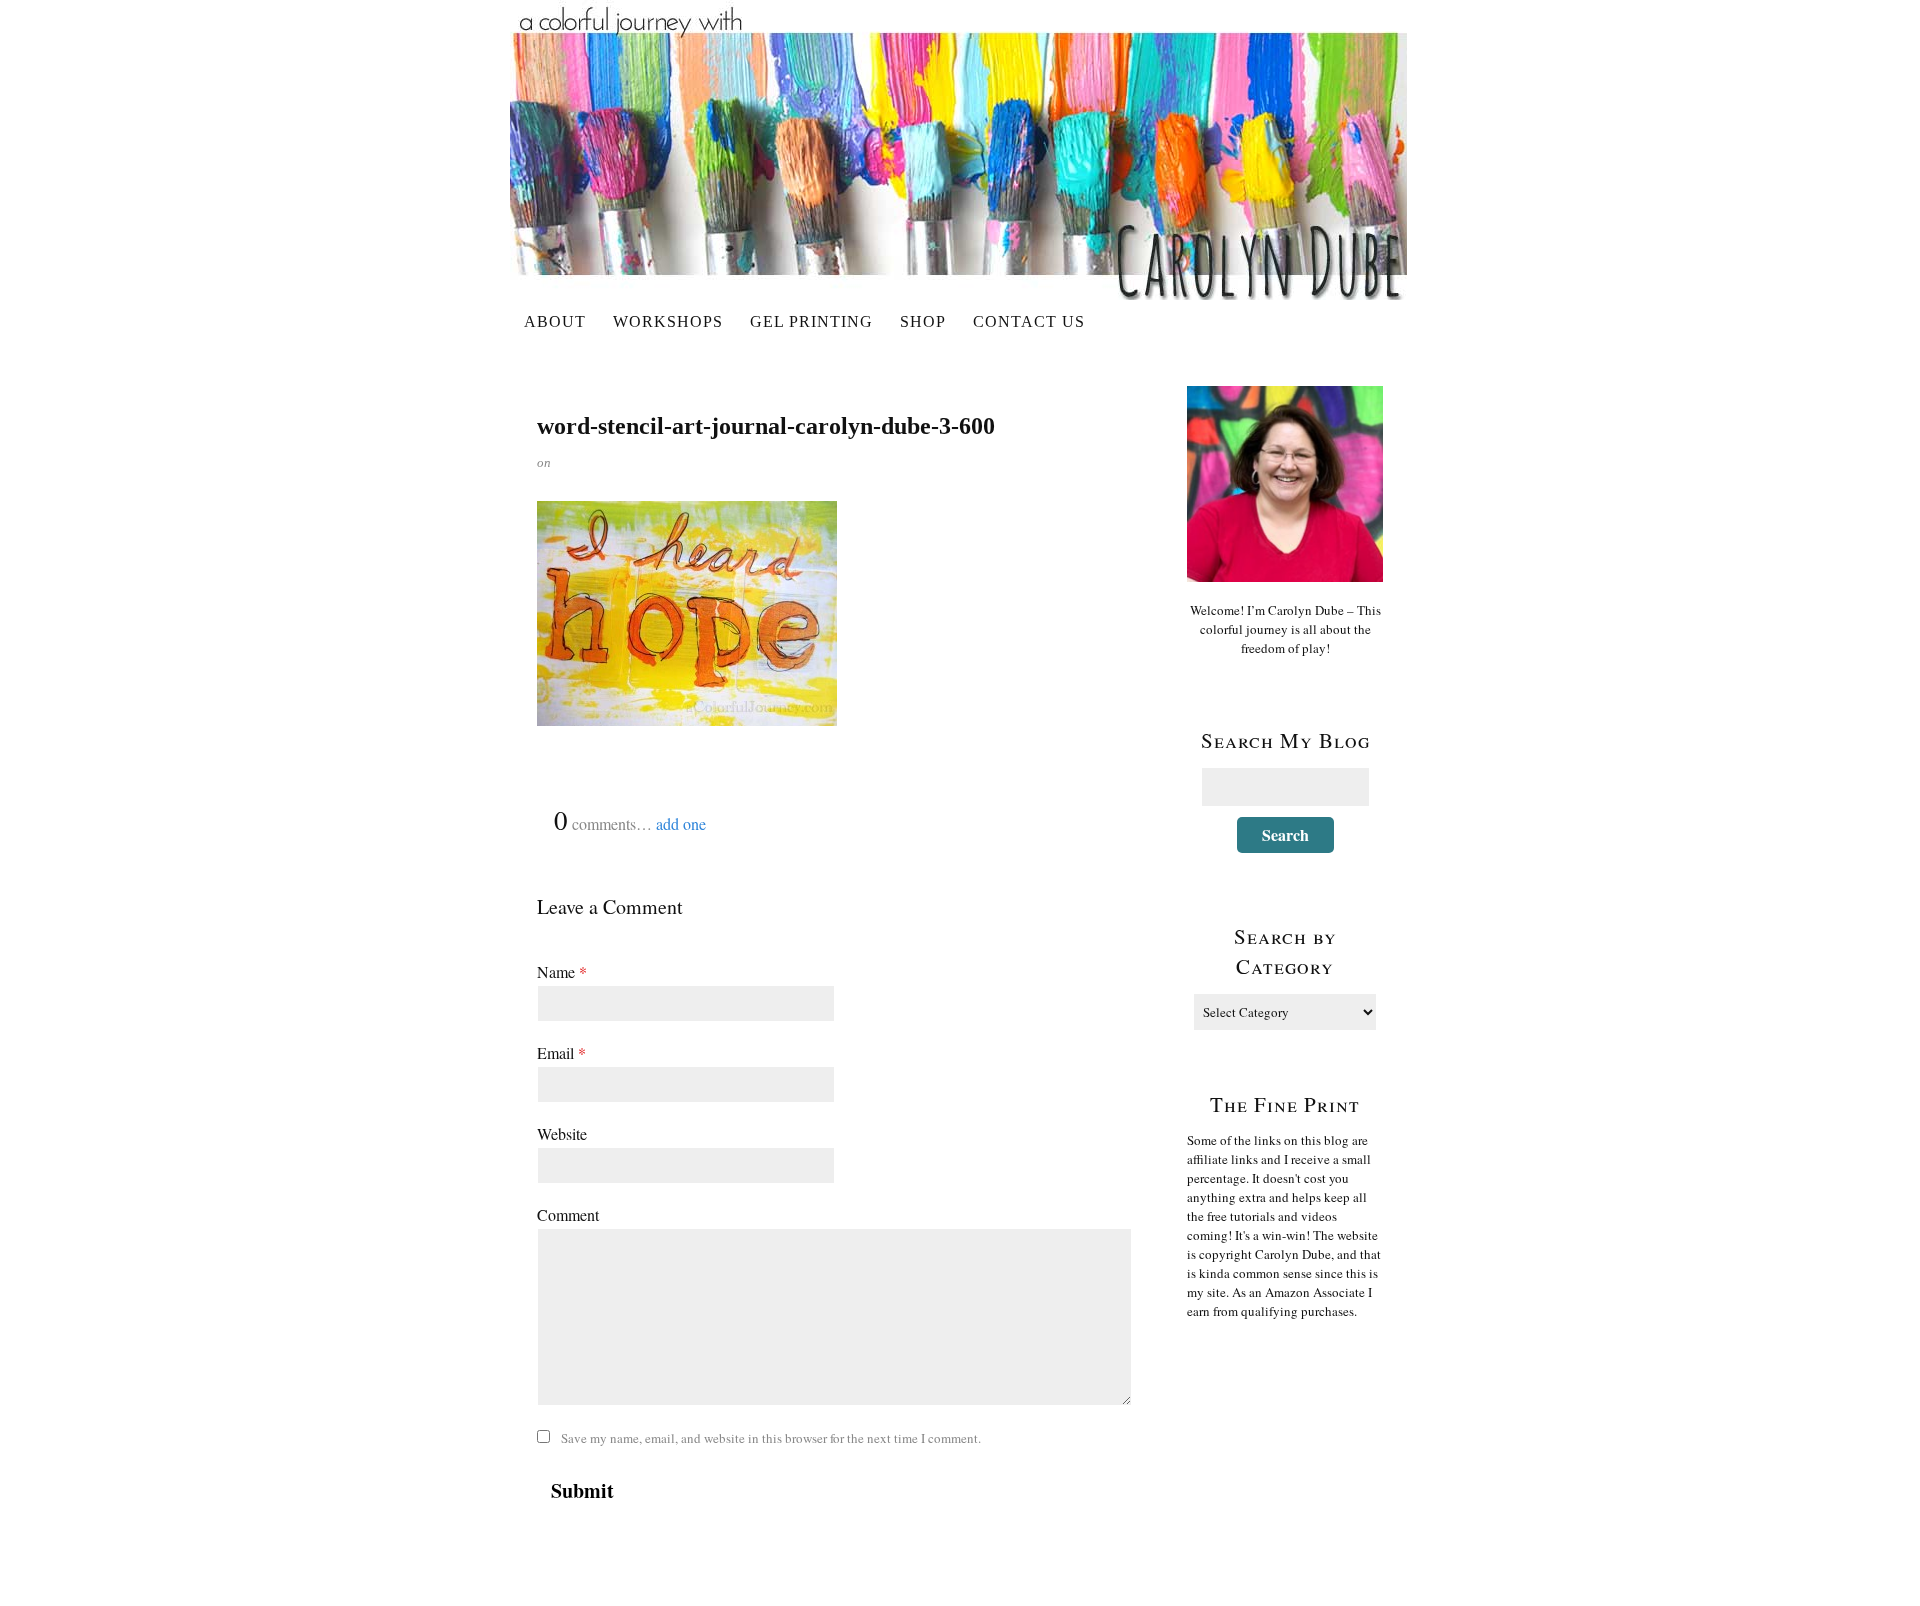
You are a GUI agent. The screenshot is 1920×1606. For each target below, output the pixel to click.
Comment (568, 1214)
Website (562, 1133)
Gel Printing (811, 321)
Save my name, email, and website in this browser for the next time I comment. (771, 1438)
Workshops (668, 321)
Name (562, 971)
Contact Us (1029, 321)
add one (681, 823)
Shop (923, 321)
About (555, 321)
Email (561, 1052)
